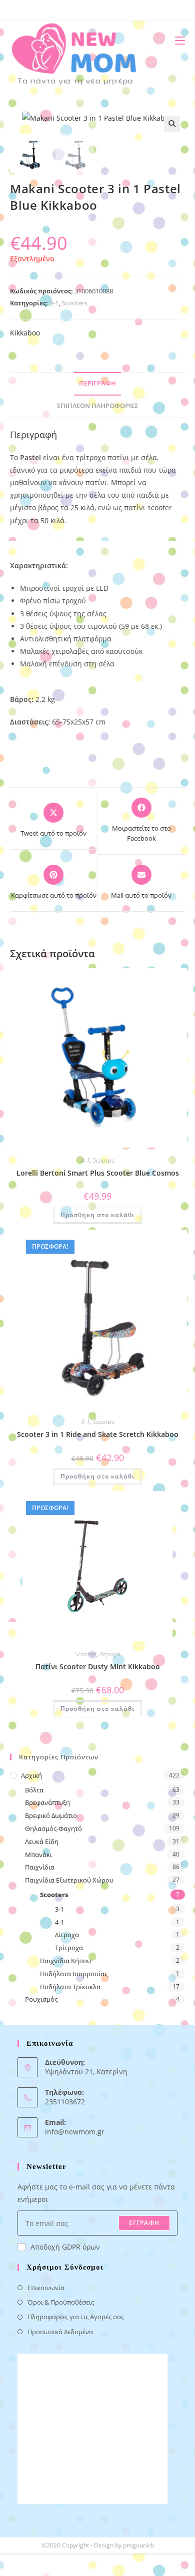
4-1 (85, 1160)
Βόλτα (34, 1790)
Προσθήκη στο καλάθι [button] (97, 1215)
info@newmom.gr (75, 2132)
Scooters (74, 303)
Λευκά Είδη (42, 1842)
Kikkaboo (25, 333)
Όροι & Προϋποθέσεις (61, 2302)
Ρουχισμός (41, 1999)
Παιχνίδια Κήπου (65, 1961)
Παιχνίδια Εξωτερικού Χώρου (69, 1880)
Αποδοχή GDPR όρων (65, 2247)
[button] (172, 124)
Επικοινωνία (46, 2288)
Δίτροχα (110, 1654)
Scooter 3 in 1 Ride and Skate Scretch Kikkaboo (98, 1434)
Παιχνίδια (40, 1867)
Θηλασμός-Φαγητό (53, 1828)
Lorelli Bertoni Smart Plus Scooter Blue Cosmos (98, 1173)
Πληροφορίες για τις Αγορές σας (76, 2317)
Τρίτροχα (69, 1948)
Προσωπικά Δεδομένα (60, 2332)
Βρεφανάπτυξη (47, 1802)
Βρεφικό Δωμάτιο (51, 1815)
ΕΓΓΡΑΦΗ (144, 2223)
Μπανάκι (38, 1855)
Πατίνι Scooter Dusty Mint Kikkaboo (98, 1667)
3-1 (54, 303)
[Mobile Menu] (176, 40)
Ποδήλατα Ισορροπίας (74, 1974)
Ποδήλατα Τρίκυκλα (70, 1987)
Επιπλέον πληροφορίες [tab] (98, 406)
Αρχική (31, 1775)
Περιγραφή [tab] (97, 383)
